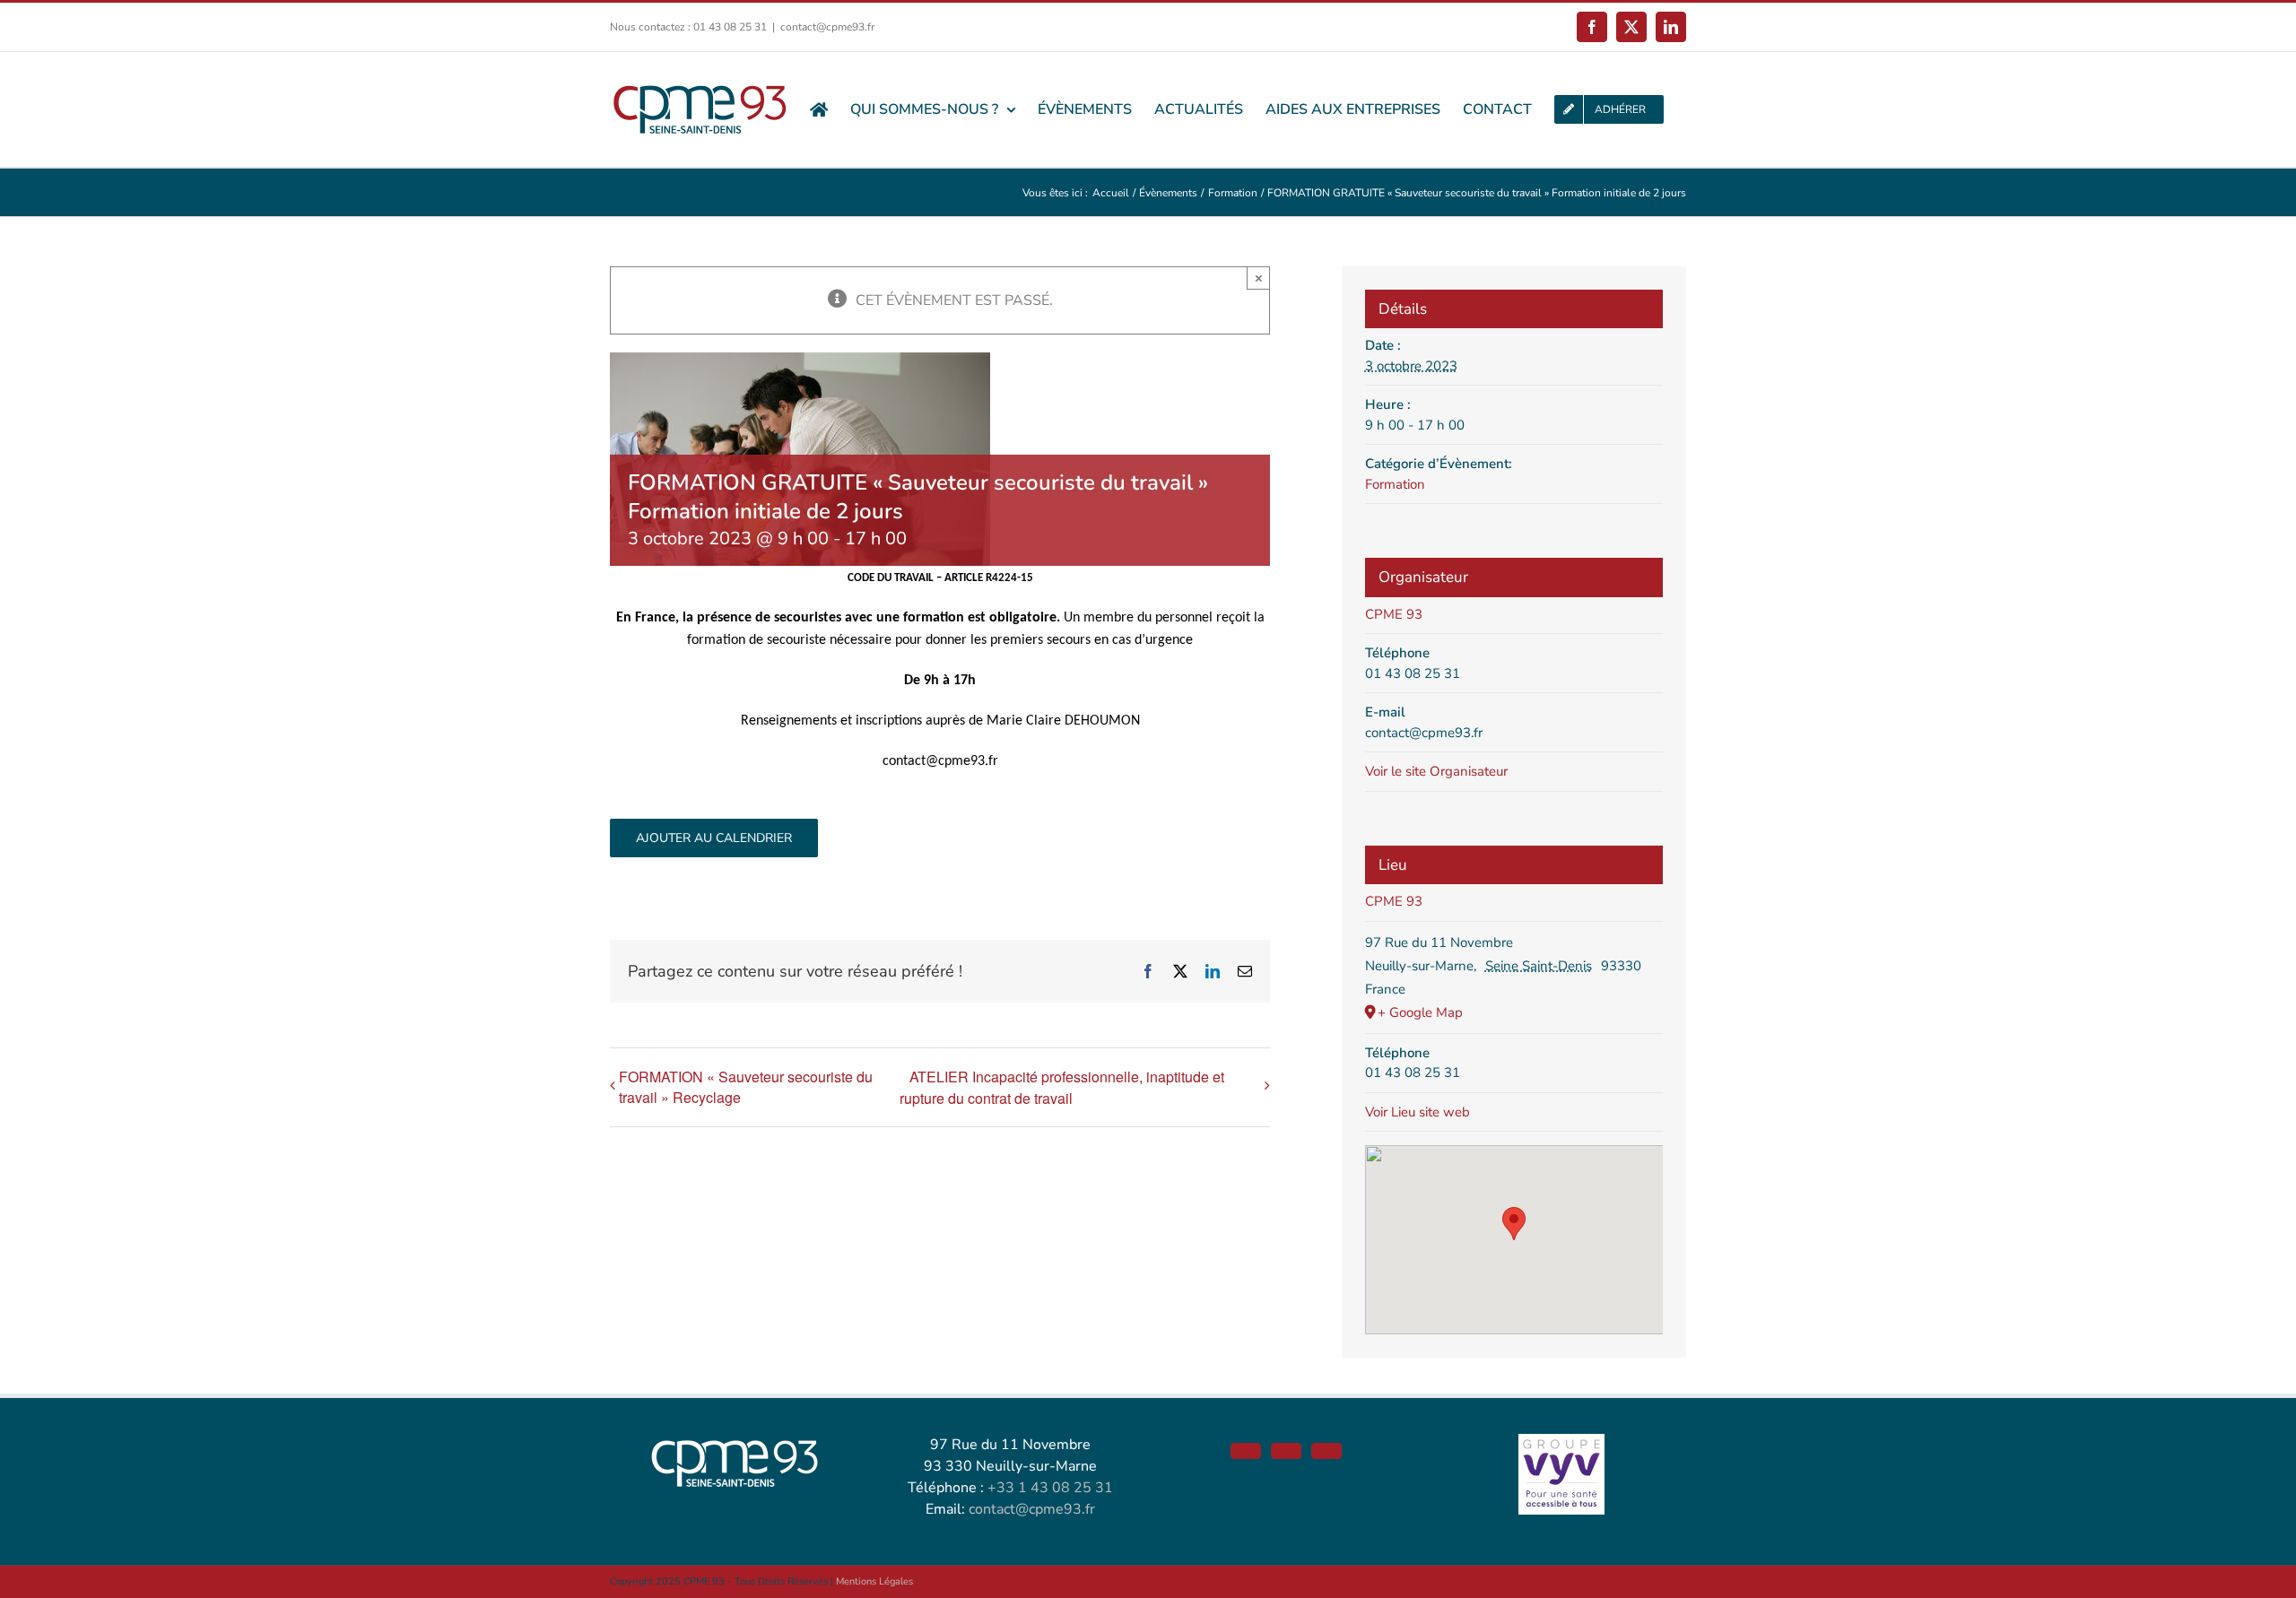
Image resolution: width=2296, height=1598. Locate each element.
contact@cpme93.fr (827, 27)
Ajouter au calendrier (714, 838)
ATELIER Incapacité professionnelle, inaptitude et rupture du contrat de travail (1062, 1087)
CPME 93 (1394, 614)
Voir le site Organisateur (1436, 771)
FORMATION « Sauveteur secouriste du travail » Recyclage (746, 1087)
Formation (1395, 484)
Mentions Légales (874, 1581)
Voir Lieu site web (1418, 1112)
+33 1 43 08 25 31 (1050, 1488)
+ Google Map (1420, 1012)
